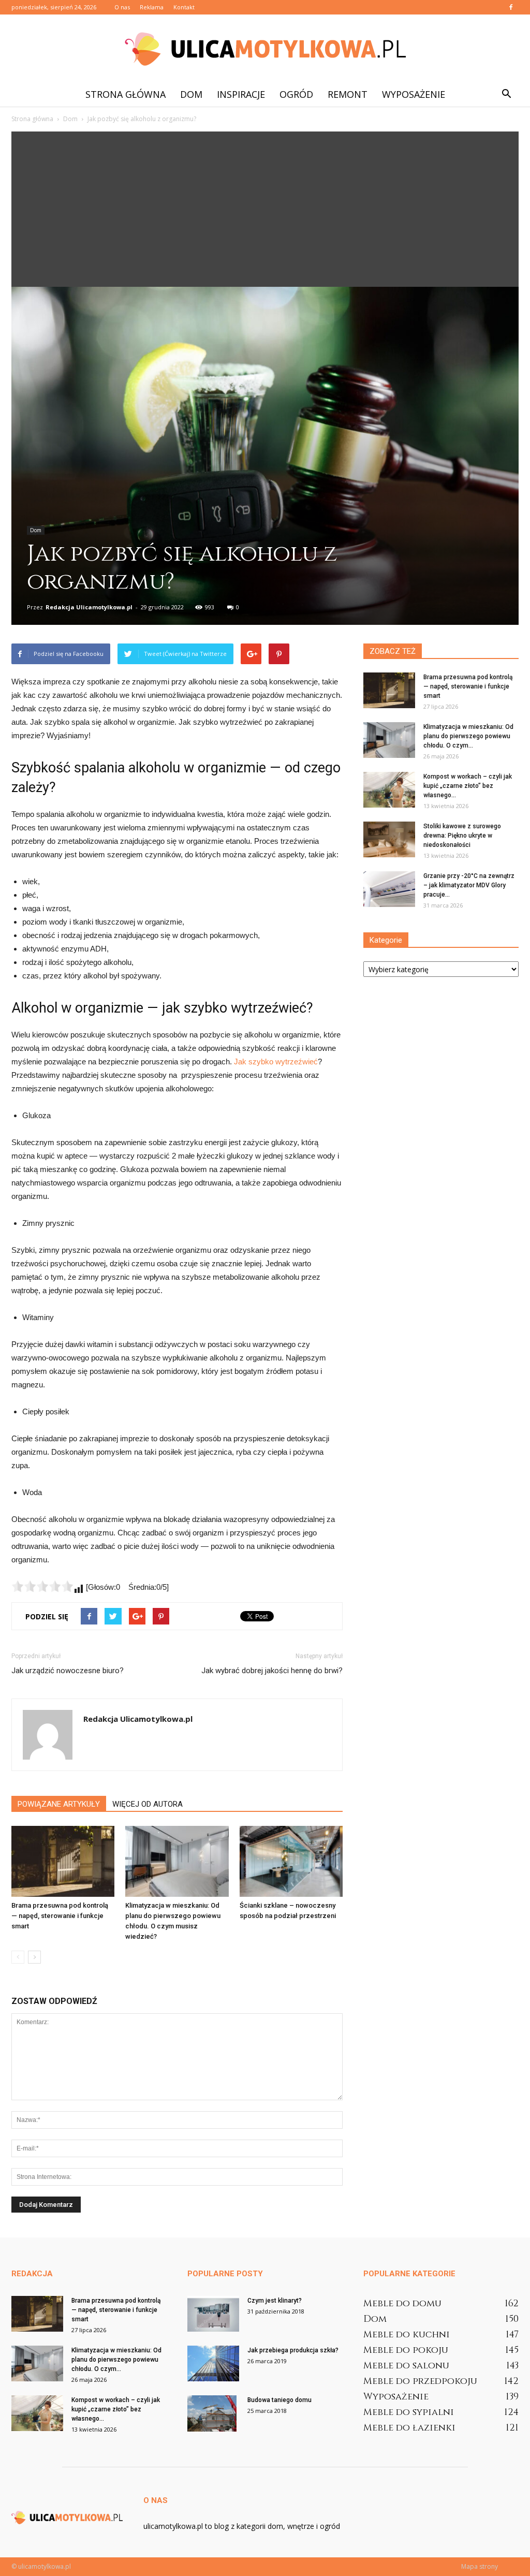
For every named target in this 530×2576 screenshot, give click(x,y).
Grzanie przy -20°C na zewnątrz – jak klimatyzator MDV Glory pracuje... (469, 885)
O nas (122, 7)
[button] (506, 94)
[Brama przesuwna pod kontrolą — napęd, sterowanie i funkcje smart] (63, 1861)
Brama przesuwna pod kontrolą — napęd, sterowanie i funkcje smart (60, 1916)
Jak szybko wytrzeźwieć (276, 1062)
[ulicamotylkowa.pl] (265, 49)
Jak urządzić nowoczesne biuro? (68, 1671)
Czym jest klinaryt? (275, 2301)
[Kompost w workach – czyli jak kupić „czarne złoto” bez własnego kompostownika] (389, 790)
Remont (348, 94)
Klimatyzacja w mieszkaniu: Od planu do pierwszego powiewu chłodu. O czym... (468, 736)
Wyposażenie (414, 94)
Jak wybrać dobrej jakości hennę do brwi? (272, 1671)
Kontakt (184, 7)
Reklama (152, 7)
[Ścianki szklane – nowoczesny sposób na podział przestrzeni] (291, 1861)
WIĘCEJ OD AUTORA (148, 1804)
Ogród (296, 94)
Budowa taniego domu (279, 2400)
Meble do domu (402, 2303)
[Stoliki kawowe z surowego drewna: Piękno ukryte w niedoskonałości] (389, 839)
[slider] (42, 1586)
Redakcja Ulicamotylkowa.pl (89, 607)
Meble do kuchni (407, 2334)
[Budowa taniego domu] (212, 2413)
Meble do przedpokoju (420, 2381)
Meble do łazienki (409, 2428)
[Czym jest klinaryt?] (213, 2314)
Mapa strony (480, 2566)
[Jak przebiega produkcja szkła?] (213, 2363)
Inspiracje (241, 94)
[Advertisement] (265, 209)
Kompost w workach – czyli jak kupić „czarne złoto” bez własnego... (468, 786)
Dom (191, 94)
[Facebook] (511, 7)
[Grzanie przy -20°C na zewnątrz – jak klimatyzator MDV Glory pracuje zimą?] (389, 889)
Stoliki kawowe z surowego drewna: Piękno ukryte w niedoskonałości (462, 836)
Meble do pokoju (406, 2350)
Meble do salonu (406, 2366)
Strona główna (126, 94)
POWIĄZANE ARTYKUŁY (59, 1804)
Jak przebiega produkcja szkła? (293, 2350)
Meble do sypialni (409, 2412)
